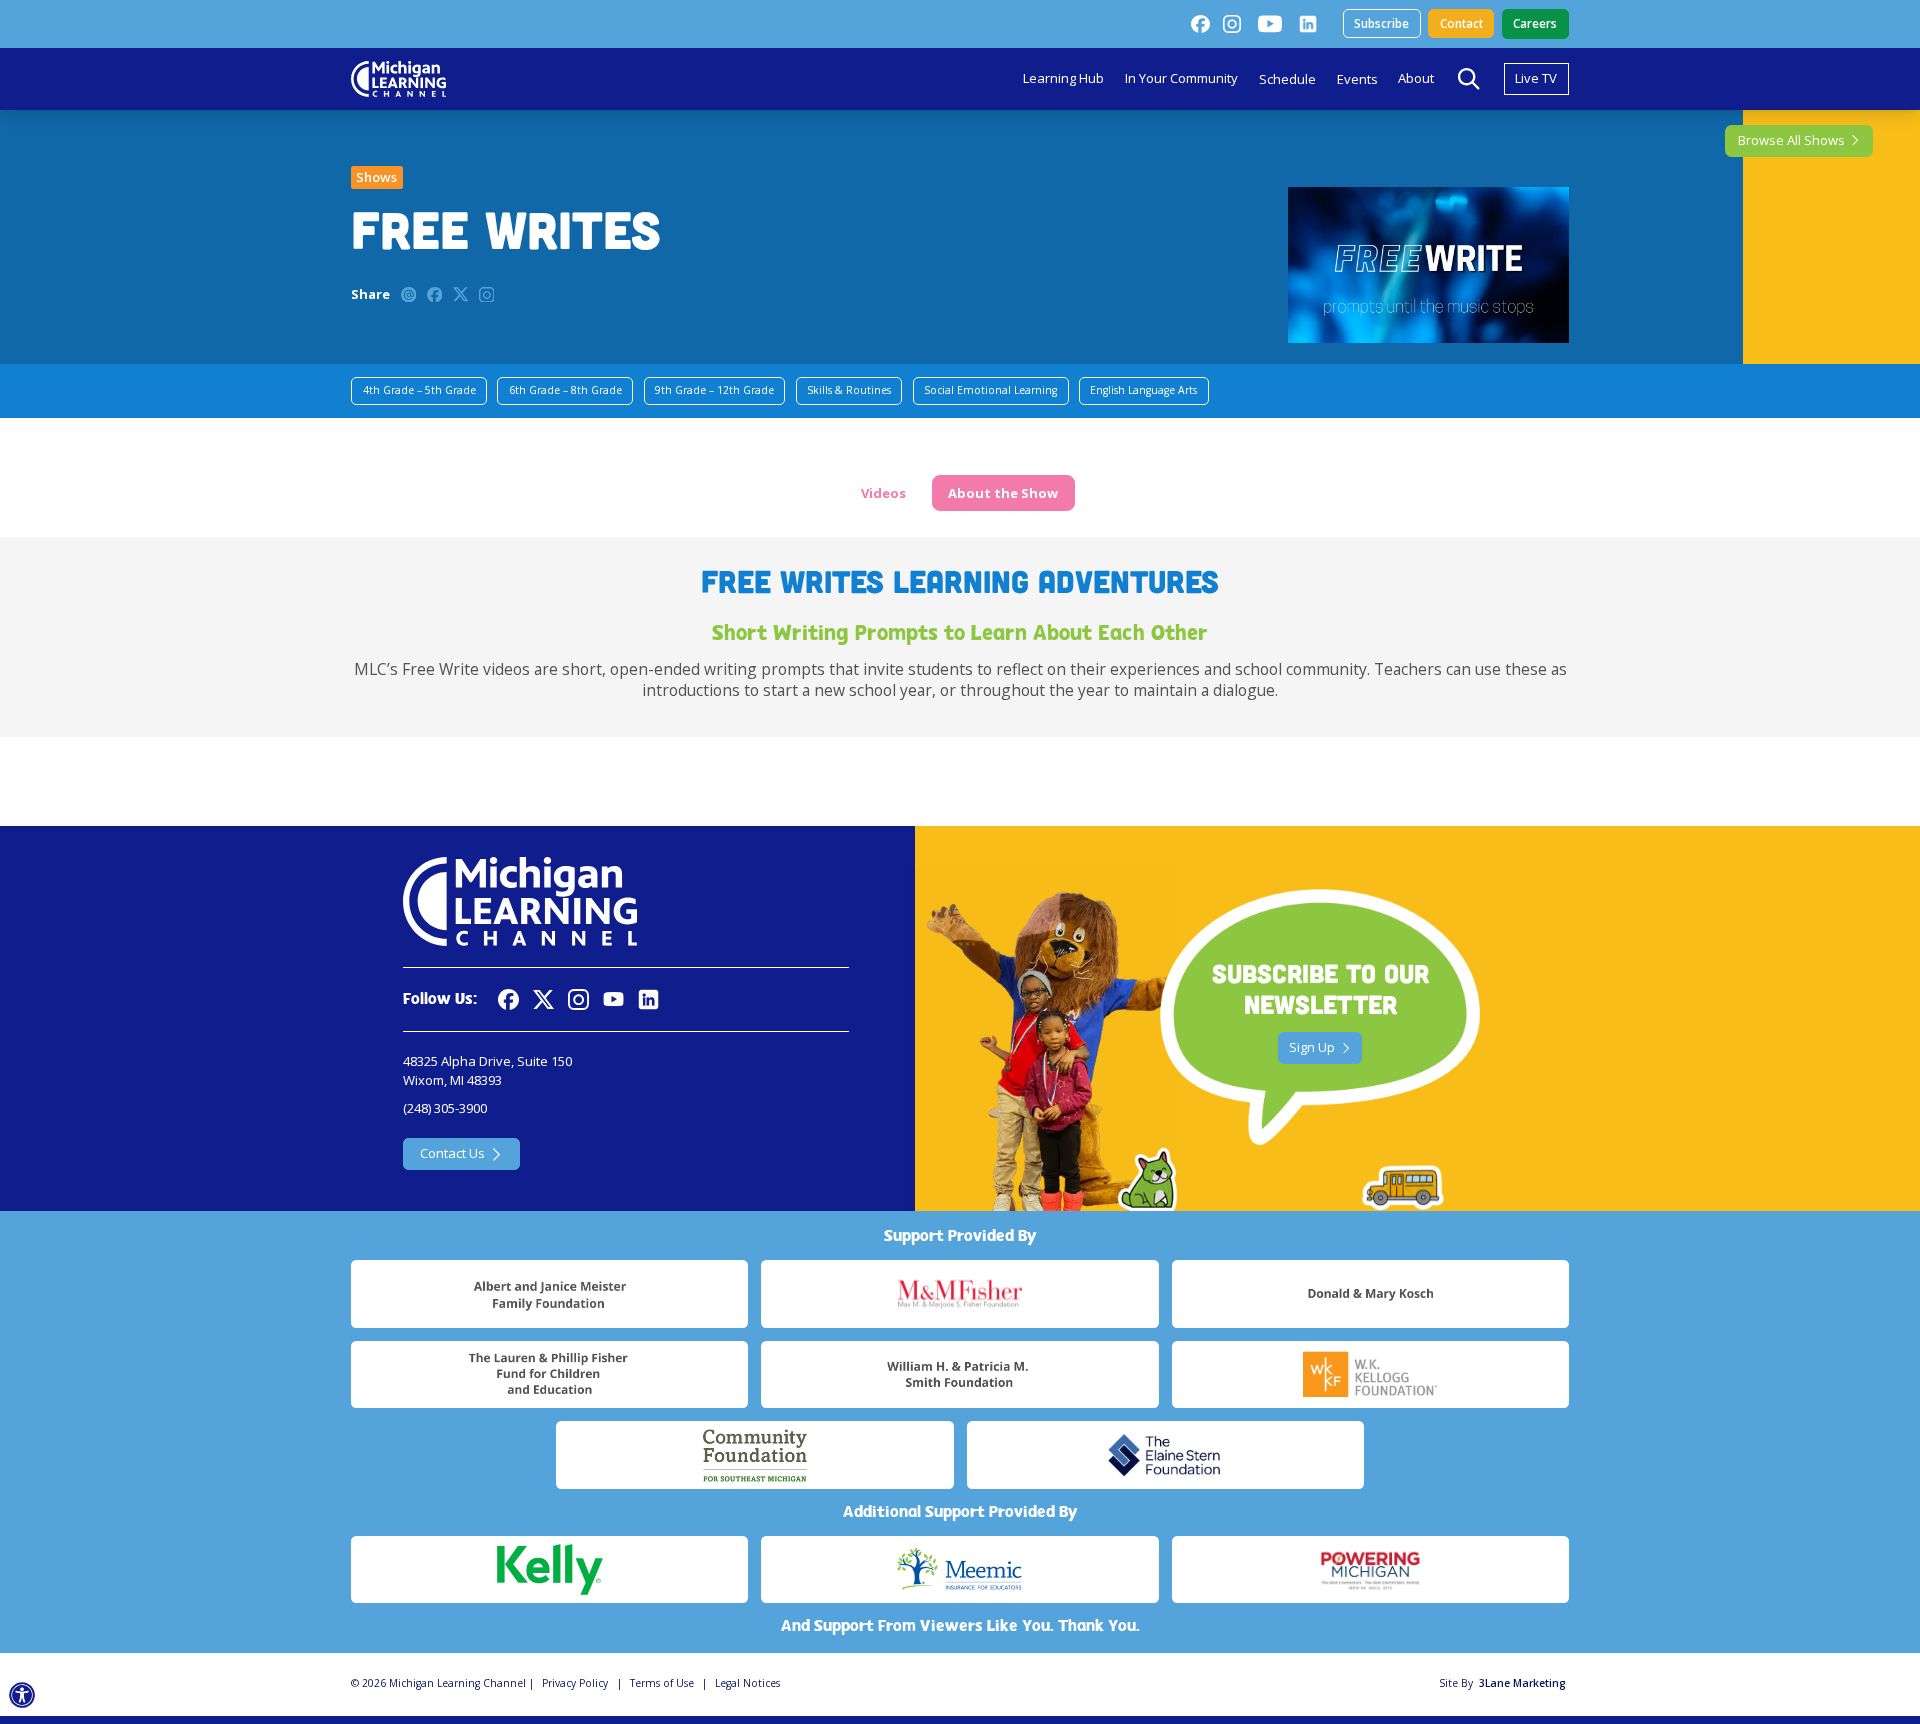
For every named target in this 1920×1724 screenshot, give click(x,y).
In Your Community (1181, 78)
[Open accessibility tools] (22, 1695)
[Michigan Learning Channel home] (398, 79)
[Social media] (613, 999)
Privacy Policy (575, 1683)
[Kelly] (549, 1570)
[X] (543, 999)
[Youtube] (1270, 24)
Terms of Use (662, 1683)
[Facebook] (1200, 24)
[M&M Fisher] (959, 1294)
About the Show (1003, 493)
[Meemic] (959, 1570)
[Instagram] (1232, 24)
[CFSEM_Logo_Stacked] (754, 1455)
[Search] (1469, 79)
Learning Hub (1063, 78)
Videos (883, 493)
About (1416, 78)
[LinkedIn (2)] (1308, 24)
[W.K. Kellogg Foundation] (1370, 1375)
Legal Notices (747, 1683)
